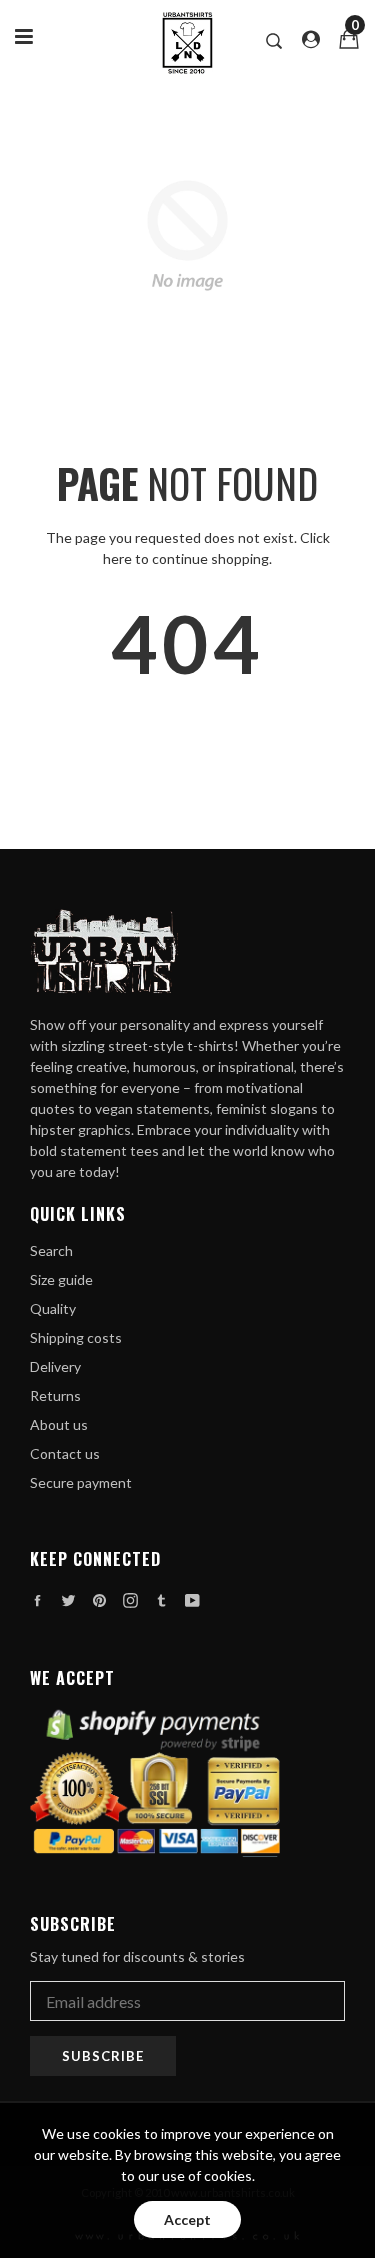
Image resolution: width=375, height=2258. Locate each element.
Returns (55, 1395)
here (117, 558)
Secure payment (81, 1482)
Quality (53, 1308)
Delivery (55, 1366)
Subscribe (103, 2056)
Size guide (61, 1279)
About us (59, 1424)
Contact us (65, 1453)
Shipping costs (76, 1337)
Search (51, 1250)
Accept (187, 2219)
